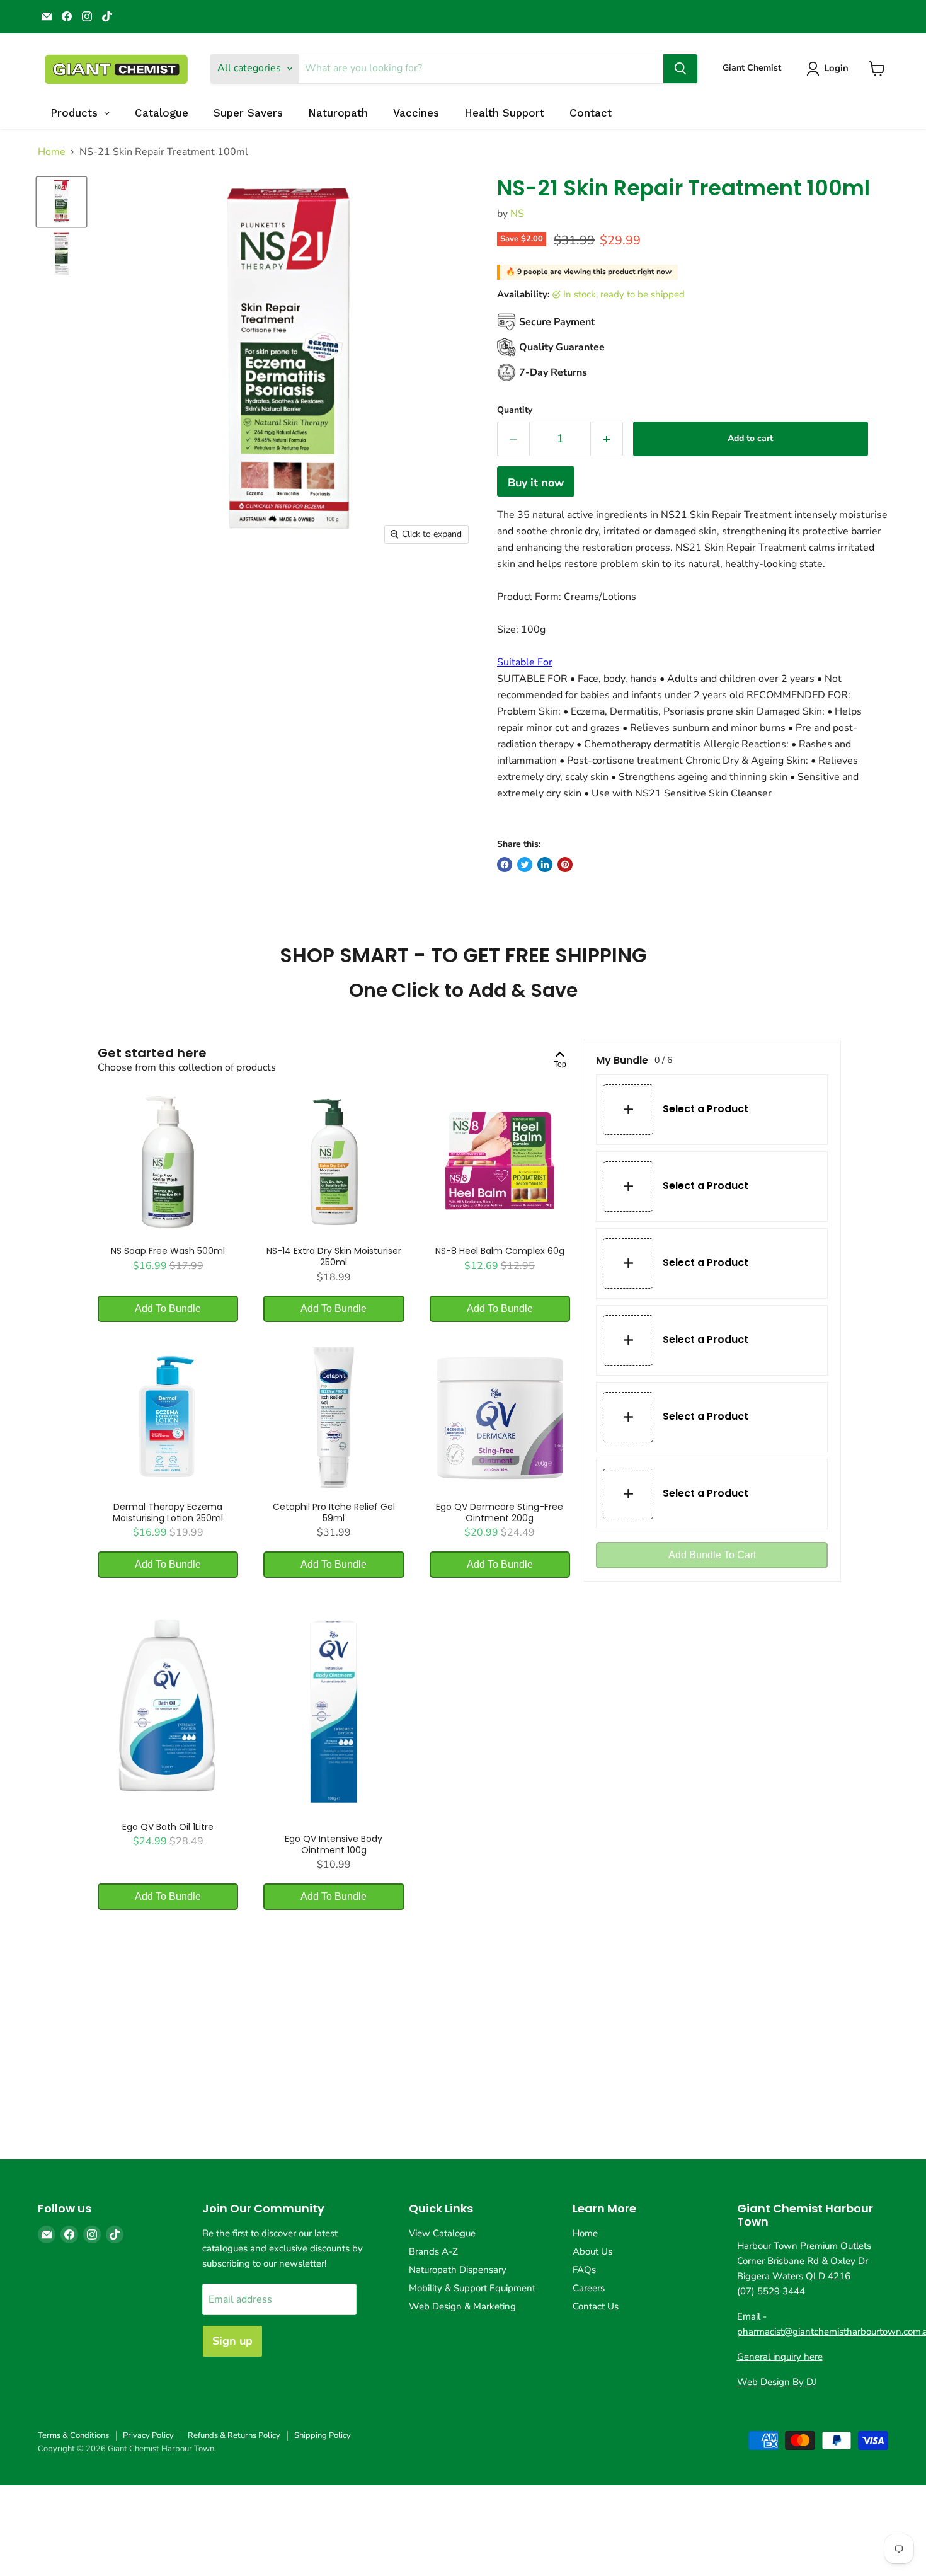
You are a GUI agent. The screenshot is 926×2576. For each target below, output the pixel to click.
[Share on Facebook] (505, 865)
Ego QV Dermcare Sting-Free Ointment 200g (500, 1512)
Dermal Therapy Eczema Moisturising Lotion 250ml (168, 1512)
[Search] (680, 69)
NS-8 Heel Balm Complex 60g (500, 1251)
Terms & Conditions (73, 2435)
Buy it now (536, 483)
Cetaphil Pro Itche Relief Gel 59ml (334, 1512)
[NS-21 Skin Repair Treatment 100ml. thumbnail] (61, 202)
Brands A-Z (433, 2251)
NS (517, 214)
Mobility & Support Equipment (472, 2288)
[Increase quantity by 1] (607, 439)
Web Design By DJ (777, 2382)
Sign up (232, 2341)
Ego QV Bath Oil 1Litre (168, 1827)
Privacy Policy (148, 2435)
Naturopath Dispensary (458, 2270)
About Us (592, 2251)
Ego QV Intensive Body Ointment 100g (334, 1844)
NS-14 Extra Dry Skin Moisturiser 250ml (334, 1256)
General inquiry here (780, 2357)
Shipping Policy (323, 2435)
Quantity (515, 410)
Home (52, 152)
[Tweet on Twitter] (525, 865)
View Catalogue (442, 2233)
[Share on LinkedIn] (545, 865)
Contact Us (596, 2306)
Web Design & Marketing (462, 2306)
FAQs (584, 2270)
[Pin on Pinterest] (565, 865)
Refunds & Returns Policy (234, 2435)
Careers (589, 2288)
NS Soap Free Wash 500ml (168, 1251)
